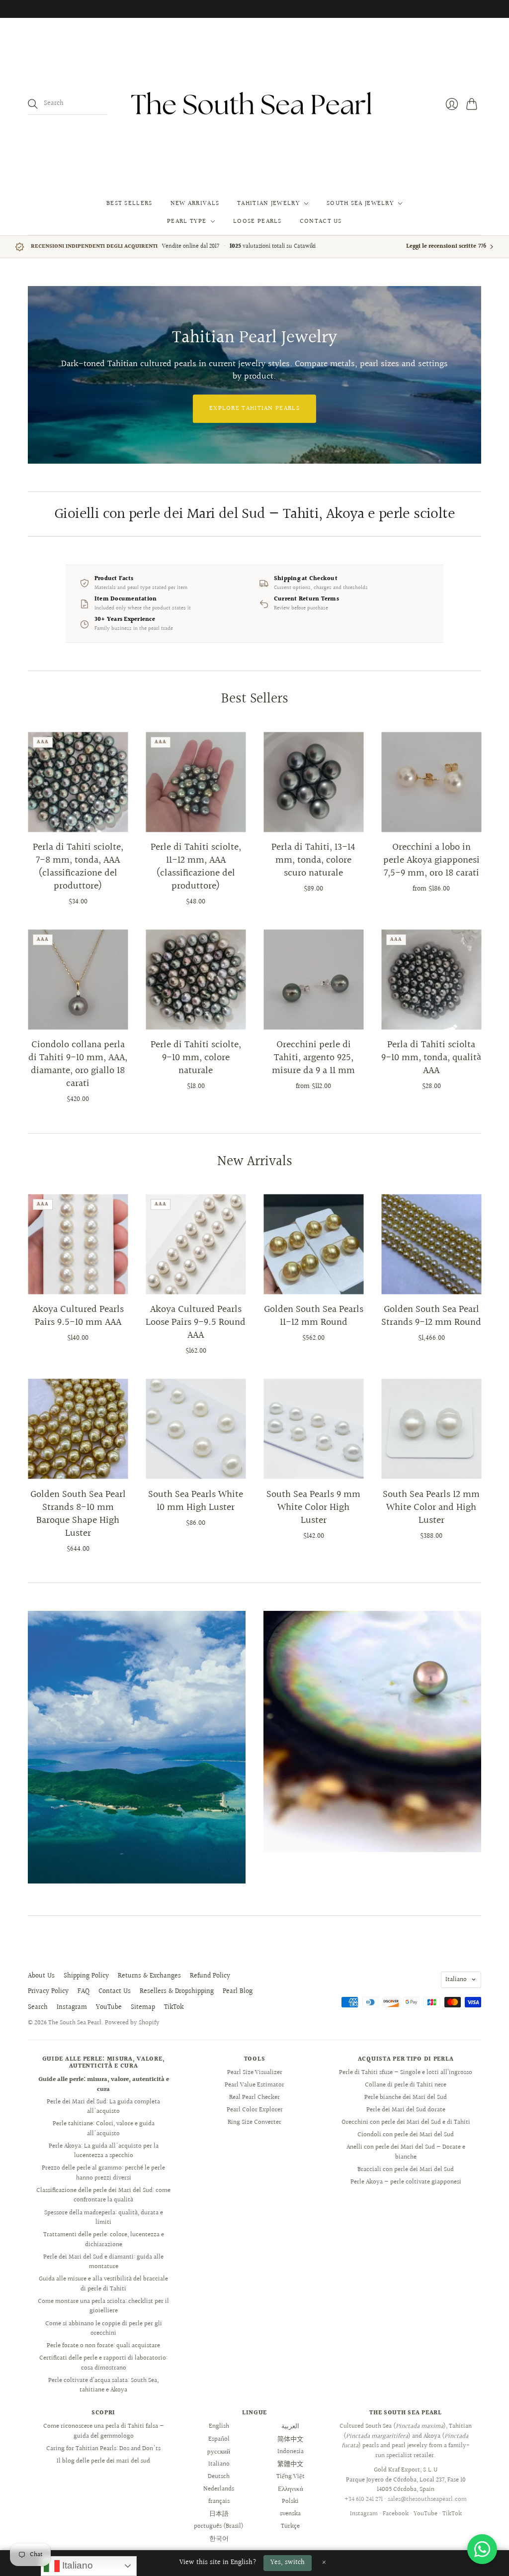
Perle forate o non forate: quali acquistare (103, 2346)
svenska (290, 2514)
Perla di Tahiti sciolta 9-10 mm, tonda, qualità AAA (431, 1058)
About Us (41, 1976)
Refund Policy (210, 1976)
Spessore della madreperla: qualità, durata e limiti (104, 2218)
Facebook (396, 2514)
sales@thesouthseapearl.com (427, 2499)
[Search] (33, 104)
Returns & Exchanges (149, 1976)
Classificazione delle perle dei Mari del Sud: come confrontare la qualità (103, 2195)
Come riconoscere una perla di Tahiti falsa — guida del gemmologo (104, 2431)
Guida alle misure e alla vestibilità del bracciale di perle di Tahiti (103, 2284)
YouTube (109, 2007)
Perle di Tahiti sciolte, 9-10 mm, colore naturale (196, 1058)
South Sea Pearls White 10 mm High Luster (196, 1501)
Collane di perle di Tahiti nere (406, 2085)
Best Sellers (129, 203)
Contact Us (321, 221)
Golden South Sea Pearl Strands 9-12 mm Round (431, 1316)
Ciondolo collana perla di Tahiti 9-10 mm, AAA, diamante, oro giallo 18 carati (78, 1064)
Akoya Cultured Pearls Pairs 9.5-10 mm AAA (78, 1316)
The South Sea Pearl (75, 2023)
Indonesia (291, 2452)
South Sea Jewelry (360, 203)
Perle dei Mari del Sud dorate (406, 2110)
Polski (290, 2501)
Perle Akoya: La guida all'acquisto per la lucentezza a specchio (104, 2151)
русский (219, 2452)
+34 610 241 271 (364, 2499)
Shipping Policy (86, 1976)
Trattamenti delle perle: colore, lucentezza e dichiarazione (104, 2240)
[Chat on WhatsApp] (482, 2549)
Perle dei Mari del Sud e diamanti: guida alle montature (103, 2262)
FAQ (84, 1991)
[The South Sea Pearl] (254, 104)
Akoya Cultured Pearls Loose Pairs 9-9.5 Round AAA (196, 1322)
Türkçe (290, 2526)
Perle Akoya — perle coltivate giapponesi (406, 2182)
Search (38, 2007)
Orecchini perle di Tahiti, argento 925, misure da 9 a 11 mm (313, 1058)
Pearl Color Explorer (255, 2110)
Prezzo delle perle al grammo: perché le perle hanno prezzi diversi (103, 2173)
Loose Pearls (257, 221)
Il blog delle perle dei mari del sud (103, 2461)
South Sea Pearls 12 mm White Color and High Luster (431, 1507)
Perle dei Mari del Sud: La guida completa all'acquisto (103, 2107)
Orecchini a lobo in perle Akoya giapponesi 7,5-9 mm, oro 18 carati (431, 860)
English (219, 2426)
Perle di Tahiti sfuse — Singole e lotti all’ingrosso (406, 2073)
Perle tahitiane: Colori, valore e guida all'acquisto (104, 2129)
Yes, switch (288, 2563)
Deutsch (219, 2477)
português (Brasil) (219, 2526)
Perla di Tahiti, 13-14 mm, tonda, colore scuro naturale (313, 860)
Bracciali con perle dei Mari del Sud (406, 2170)
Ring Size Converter (254, 2122)
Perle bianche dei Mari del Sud (406, 2097)
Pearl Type (187, 221)
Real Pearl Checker (254, 2097)
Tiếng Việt (291, 2477)
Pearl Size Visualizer (255, 2073)
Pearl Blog (238, 1991)
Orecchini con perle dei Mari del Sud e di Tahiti (406, 2122)
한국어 (219, 2539)
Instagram (72, 2007)
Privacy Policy (48, 1991)
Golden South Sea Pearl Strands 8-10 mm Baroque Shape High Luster (78, 1514)
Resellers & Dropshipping (177, 1991)
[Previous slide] (39, 375)
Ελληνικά (291, 2489)
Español (219, 2439)
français (219, 2501)
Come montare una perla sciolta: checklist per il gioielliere (103, 2306)
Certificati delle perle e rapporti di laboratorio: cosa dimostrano (103, 2363)
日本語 (219, 2514)
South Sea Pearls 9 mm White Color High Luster (313, 1507)
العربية (290, 2426)
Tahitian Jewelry (268, 203)
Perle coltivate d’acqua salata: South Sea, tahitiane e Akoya (103, 2385)
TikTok (174, 2007)
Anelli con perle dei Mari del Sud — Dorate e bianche (406, 2152)
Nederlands (219, 2489)
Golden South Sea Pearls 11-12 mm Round (314, 1316)
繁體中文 (290, 2464)
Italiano (456, 1980)
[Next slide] (470, 375)
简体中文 (290, 2439)
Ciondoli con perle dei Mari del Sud (406, 2135)
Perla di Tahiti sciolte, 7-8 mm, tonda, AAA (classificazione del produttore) (78, 867)
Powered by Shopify (132, 2023)
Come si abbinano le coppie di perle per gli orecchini (104, 2329)
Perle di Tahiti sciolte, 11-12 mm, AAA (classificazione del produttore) (196, 867)
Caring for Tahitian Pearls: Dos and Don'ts (103, 2449)
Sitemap (143, 2007)
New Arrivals (195, 203)
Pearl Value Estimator (254, 2085)
